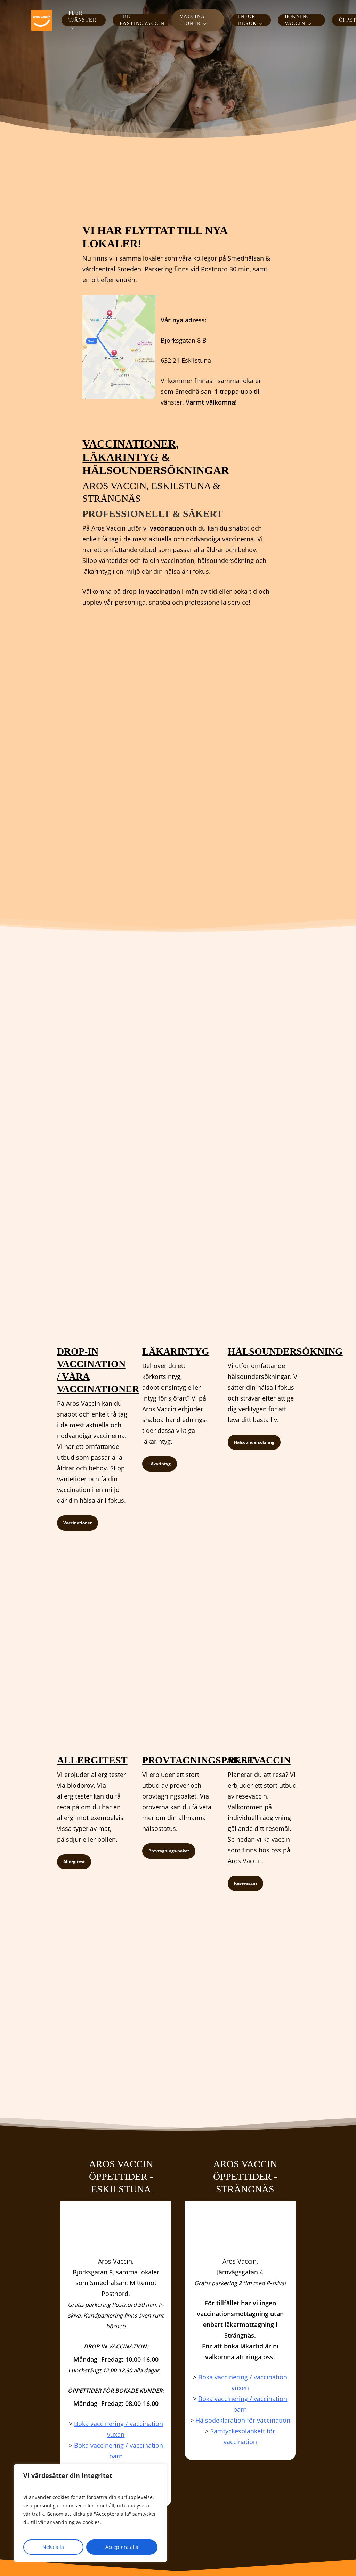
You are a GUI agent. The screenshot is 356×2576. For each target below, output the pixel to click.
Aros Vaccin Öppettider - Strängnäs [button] (245, 2176)
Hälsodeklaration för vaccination (243, 2420)
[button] (78, 1523)
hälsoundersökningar (156, 470)
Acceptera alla (122, 2547)
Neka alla (53, 2547)
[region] (90, 2513)
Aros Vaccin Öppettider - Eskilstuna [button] (121, 2176)
